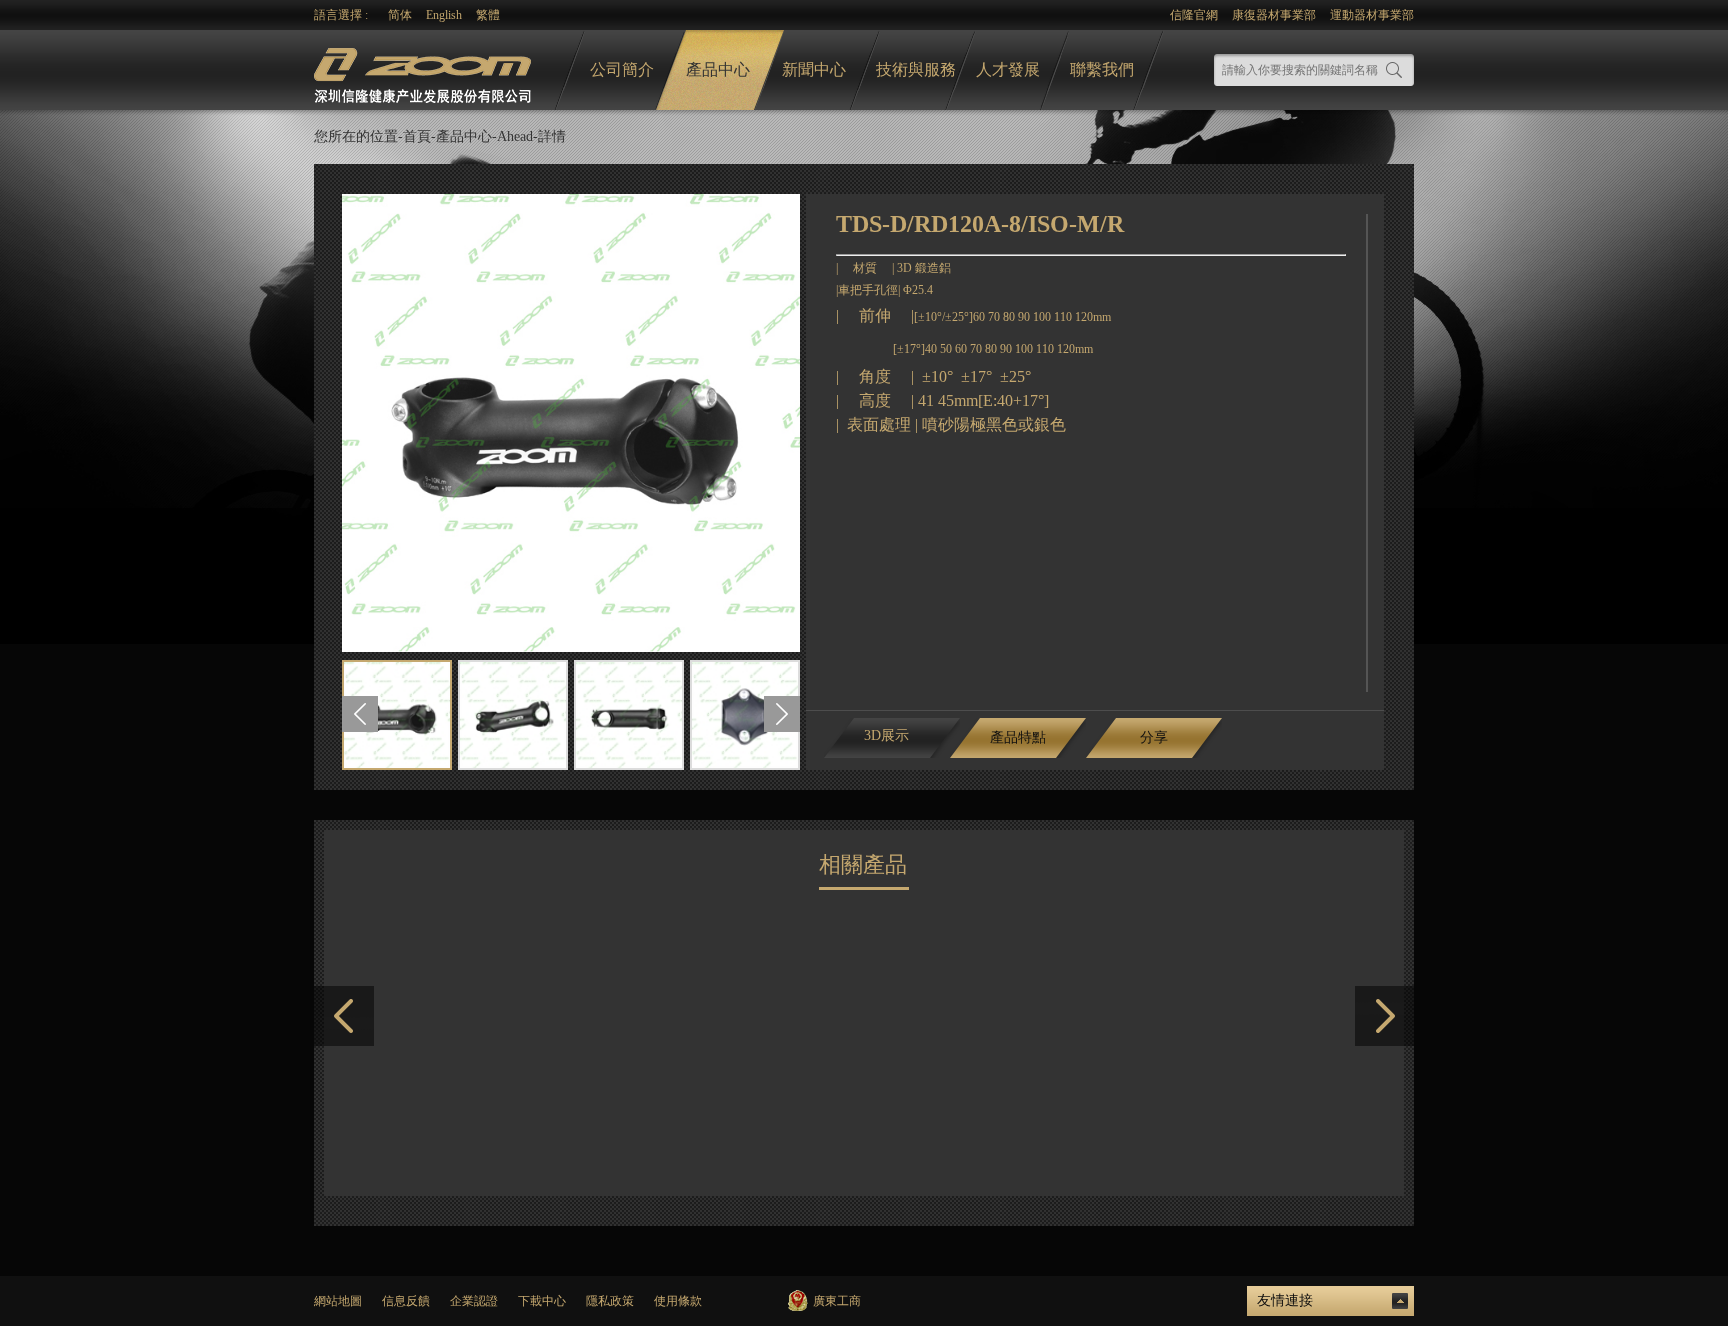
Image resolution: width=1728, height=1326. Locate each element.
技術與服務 (916, 69)
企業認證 (474, 1301)
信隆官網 (1194, 15)
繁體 (488, 15)
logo (425, 70)
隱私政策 (610, 1301)
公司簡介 (622, 69)
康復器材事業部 (1274, 15)
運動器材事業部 (1372, 15)
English (444, 15)
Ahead (515, 136)
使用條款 (678, 1301)
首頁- (419, 136)
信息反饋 (406, 1301)
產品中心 (718, 69)
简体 (400, 15)
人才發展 (1008, 69)
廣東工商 (837, 1301)
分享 (1154, 737)
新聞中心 (814, 69)
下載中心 (542, 1301)
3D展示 (886, 735)
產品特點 (1018, 737)
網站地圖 (338, 1301)
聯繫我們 (1102, 69)
